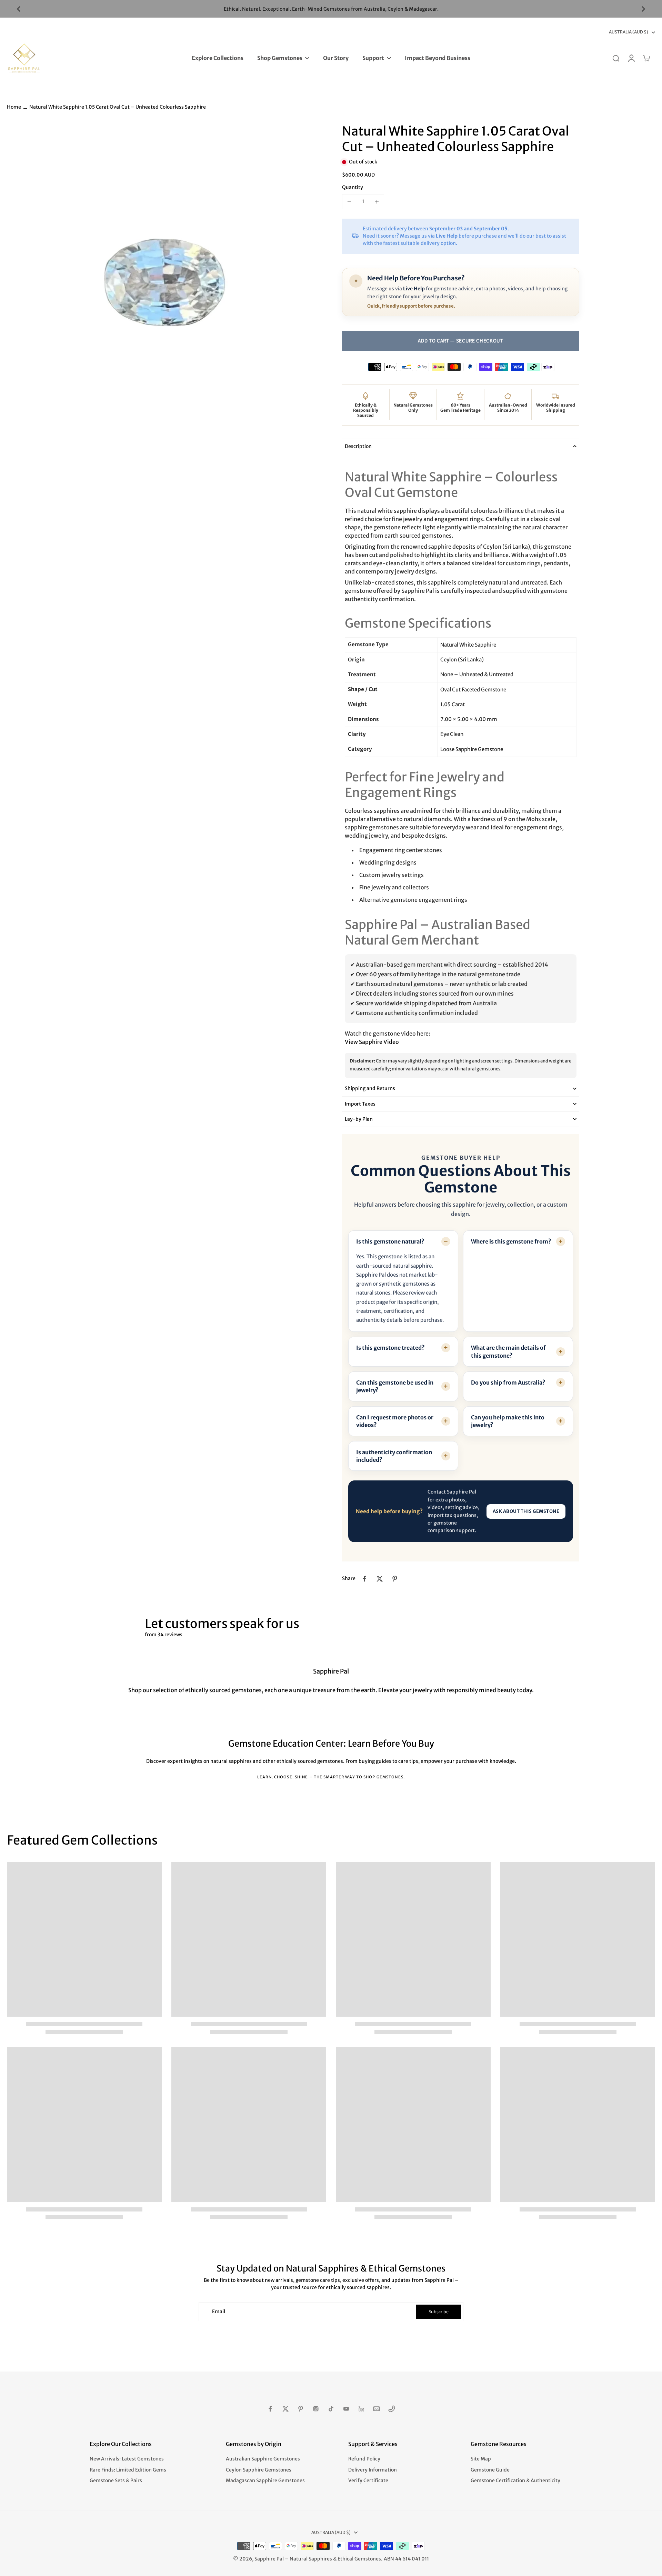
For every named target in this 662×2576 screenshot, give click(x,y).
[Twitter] (285, 2409)
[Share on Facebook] (364, 1579)
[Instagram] (316, 2409)
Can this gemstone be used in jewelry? (395, 1386)
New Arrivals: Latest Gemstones (127, 2459)
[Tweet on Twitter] (380, 1579)
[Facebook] (270, 2409)
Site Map (481, 2459)
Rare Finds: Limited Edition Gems (128, 2470)
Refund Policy (364, 2459)
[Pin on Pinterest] (395, 1579)
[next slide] (643, 9)
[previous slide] (19, 9)
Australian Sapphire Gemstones (263, 2459)
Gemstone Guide (490, 2470)
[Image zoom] (163, 280)
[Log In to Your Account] (631, 58)
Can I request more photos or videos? (395, 1421)
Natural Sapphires (311, 2559)
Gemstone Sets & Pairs (116, 2480)
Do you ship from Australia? (508, 1382)
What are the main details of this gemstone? (508, 1351)
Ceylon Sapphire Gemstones (259, 2470)
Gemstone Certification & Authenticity (515, 2480)
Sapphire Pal (269, 2559)
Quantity (353, 187)
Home (14, 107)
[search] (616, 58)
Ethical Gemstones (359, 2559)
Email (219, 2312)
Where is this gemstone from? (511, 1241)
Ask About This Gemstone (526, 1511)
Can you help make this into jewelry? (508, 1421)
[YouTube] (346, 2409)
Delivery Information (373, 2470)
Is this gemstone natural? (390, 1241)
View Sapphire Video (372, 1041)
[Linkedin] (361, 2409)
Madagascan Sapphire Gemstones (265, 2480)
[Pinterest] (301, 2409)
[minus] (349, 202)
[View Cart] (646, 58)
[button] (461, 340)
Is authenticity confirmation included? (394, 1456)
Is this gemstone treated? (390, 1348)
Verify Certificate (368, 2480)
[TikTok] (331, 2409)
